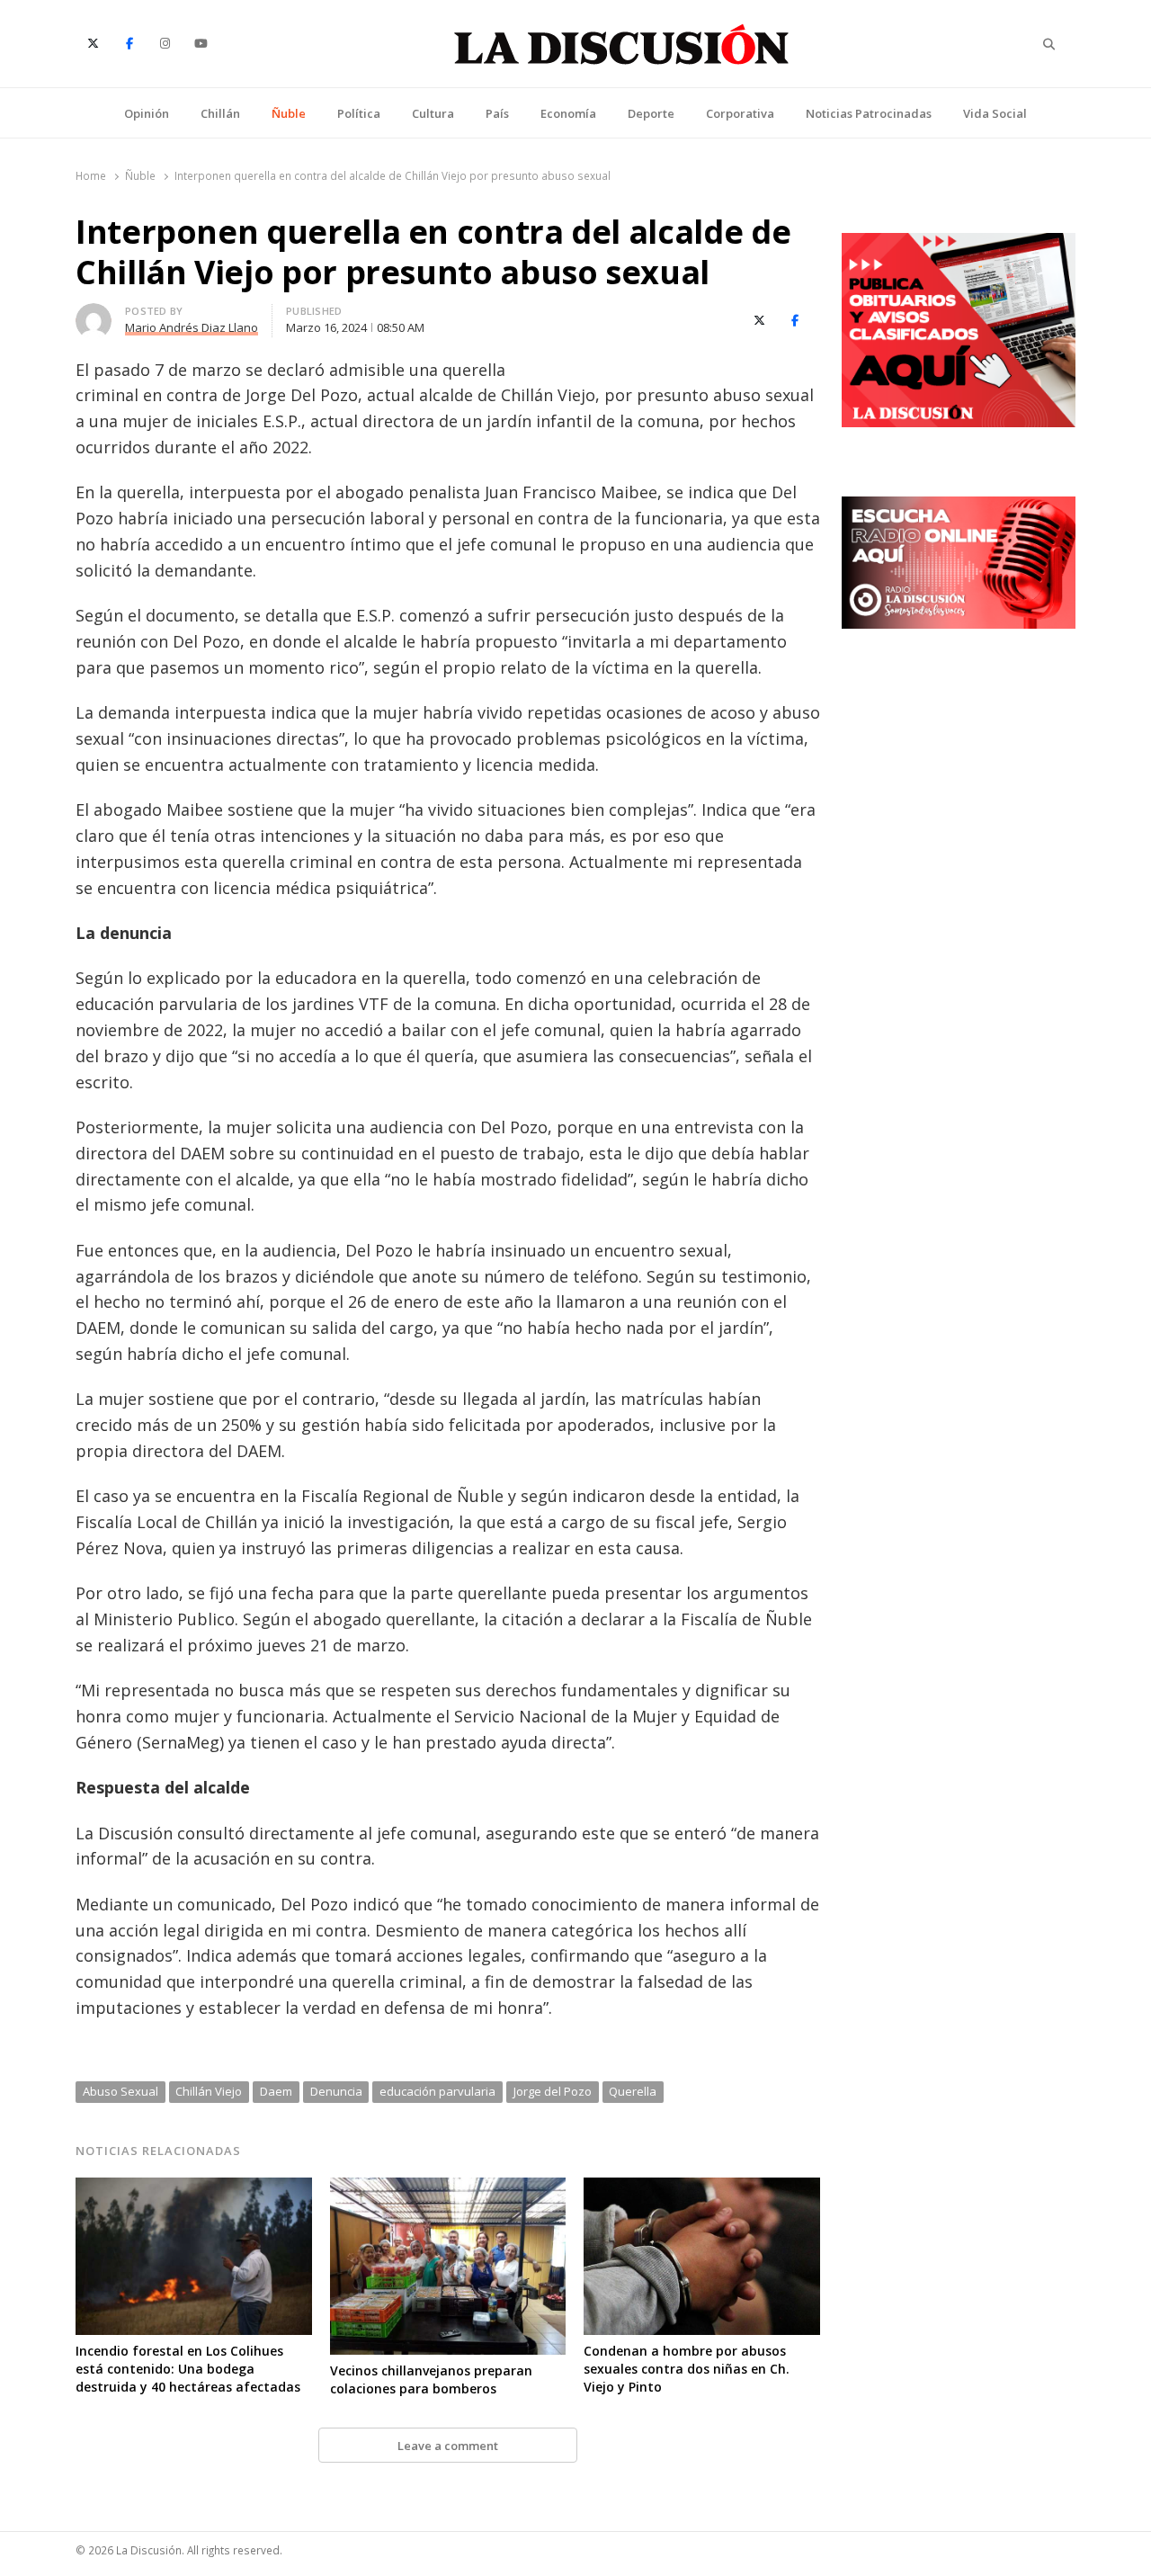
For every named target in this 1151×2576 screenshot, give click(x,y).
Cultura (433, 113)
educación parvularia (437, 2091)
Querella (633, 2091)
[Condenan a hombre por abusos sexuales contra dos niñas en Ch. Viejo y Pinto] (702, 2188)
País (497, 113)
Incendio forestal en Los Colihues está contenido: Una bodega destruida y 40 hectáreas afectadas (188, 2369)
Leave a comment (448, 2446)
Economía (568, 113)
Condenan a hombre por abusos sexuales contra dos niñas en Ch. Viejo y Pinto (687, 2369)
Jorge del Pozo (553, 2091)
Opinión (147, 113)
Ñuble (289, 113)
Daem (276, 2091)
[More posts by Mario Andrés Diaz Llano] (94, 314)
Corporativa (740, 113)
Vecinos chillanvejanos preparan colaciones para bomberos (431, 2379)
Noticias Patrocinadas (869, 113)
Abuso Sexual (120, 2091)
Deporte (651, 113)
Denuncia (336, 2091)
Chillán (220, 113)
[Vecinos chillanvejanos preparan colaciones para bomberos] (448, 2188)
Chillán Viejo (209, 2091)
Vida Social (995, 113)
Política (359, 113)
